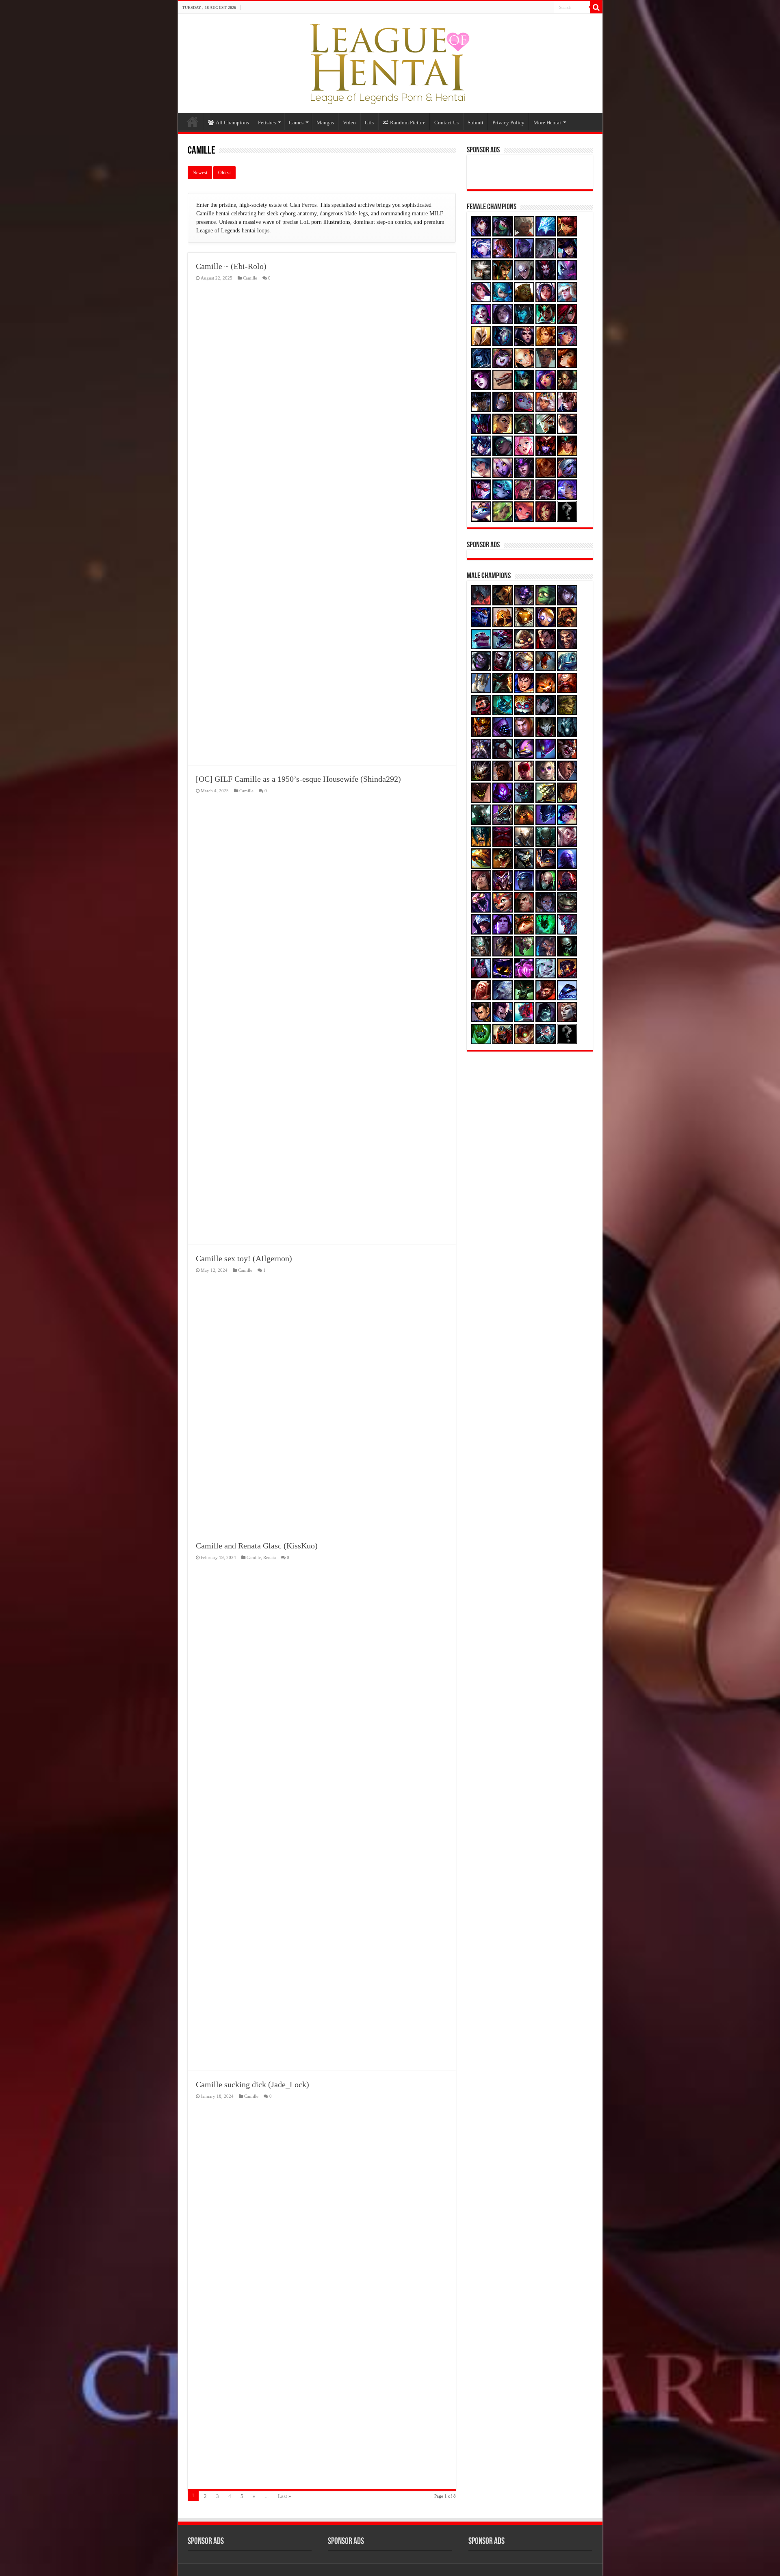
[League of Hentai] (390, 62)
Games (296, 123)
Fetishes (267, 123)
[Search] (596, 7)
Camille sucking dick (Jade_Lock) (252, 2084)
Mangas (325, 123)
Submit (476, 123)
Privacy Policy (508, 123)
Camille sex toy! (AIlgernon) (244, 1258)
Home (193, 121)
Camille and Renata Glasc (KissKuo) (257, 1546)
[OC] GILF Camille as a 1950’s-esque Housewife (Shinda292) (298, 779)
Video (349, 123)
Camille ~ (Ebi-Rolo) (231, 266)
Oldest (224, 173)
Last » (285, 2496)
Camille (250, 278)
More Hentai (547, 123)
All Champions (232, 123)
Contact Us (446, 123)
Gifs (369, 123)
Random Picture (408, 123)
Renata (270, 1557)
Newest (200, 173)
